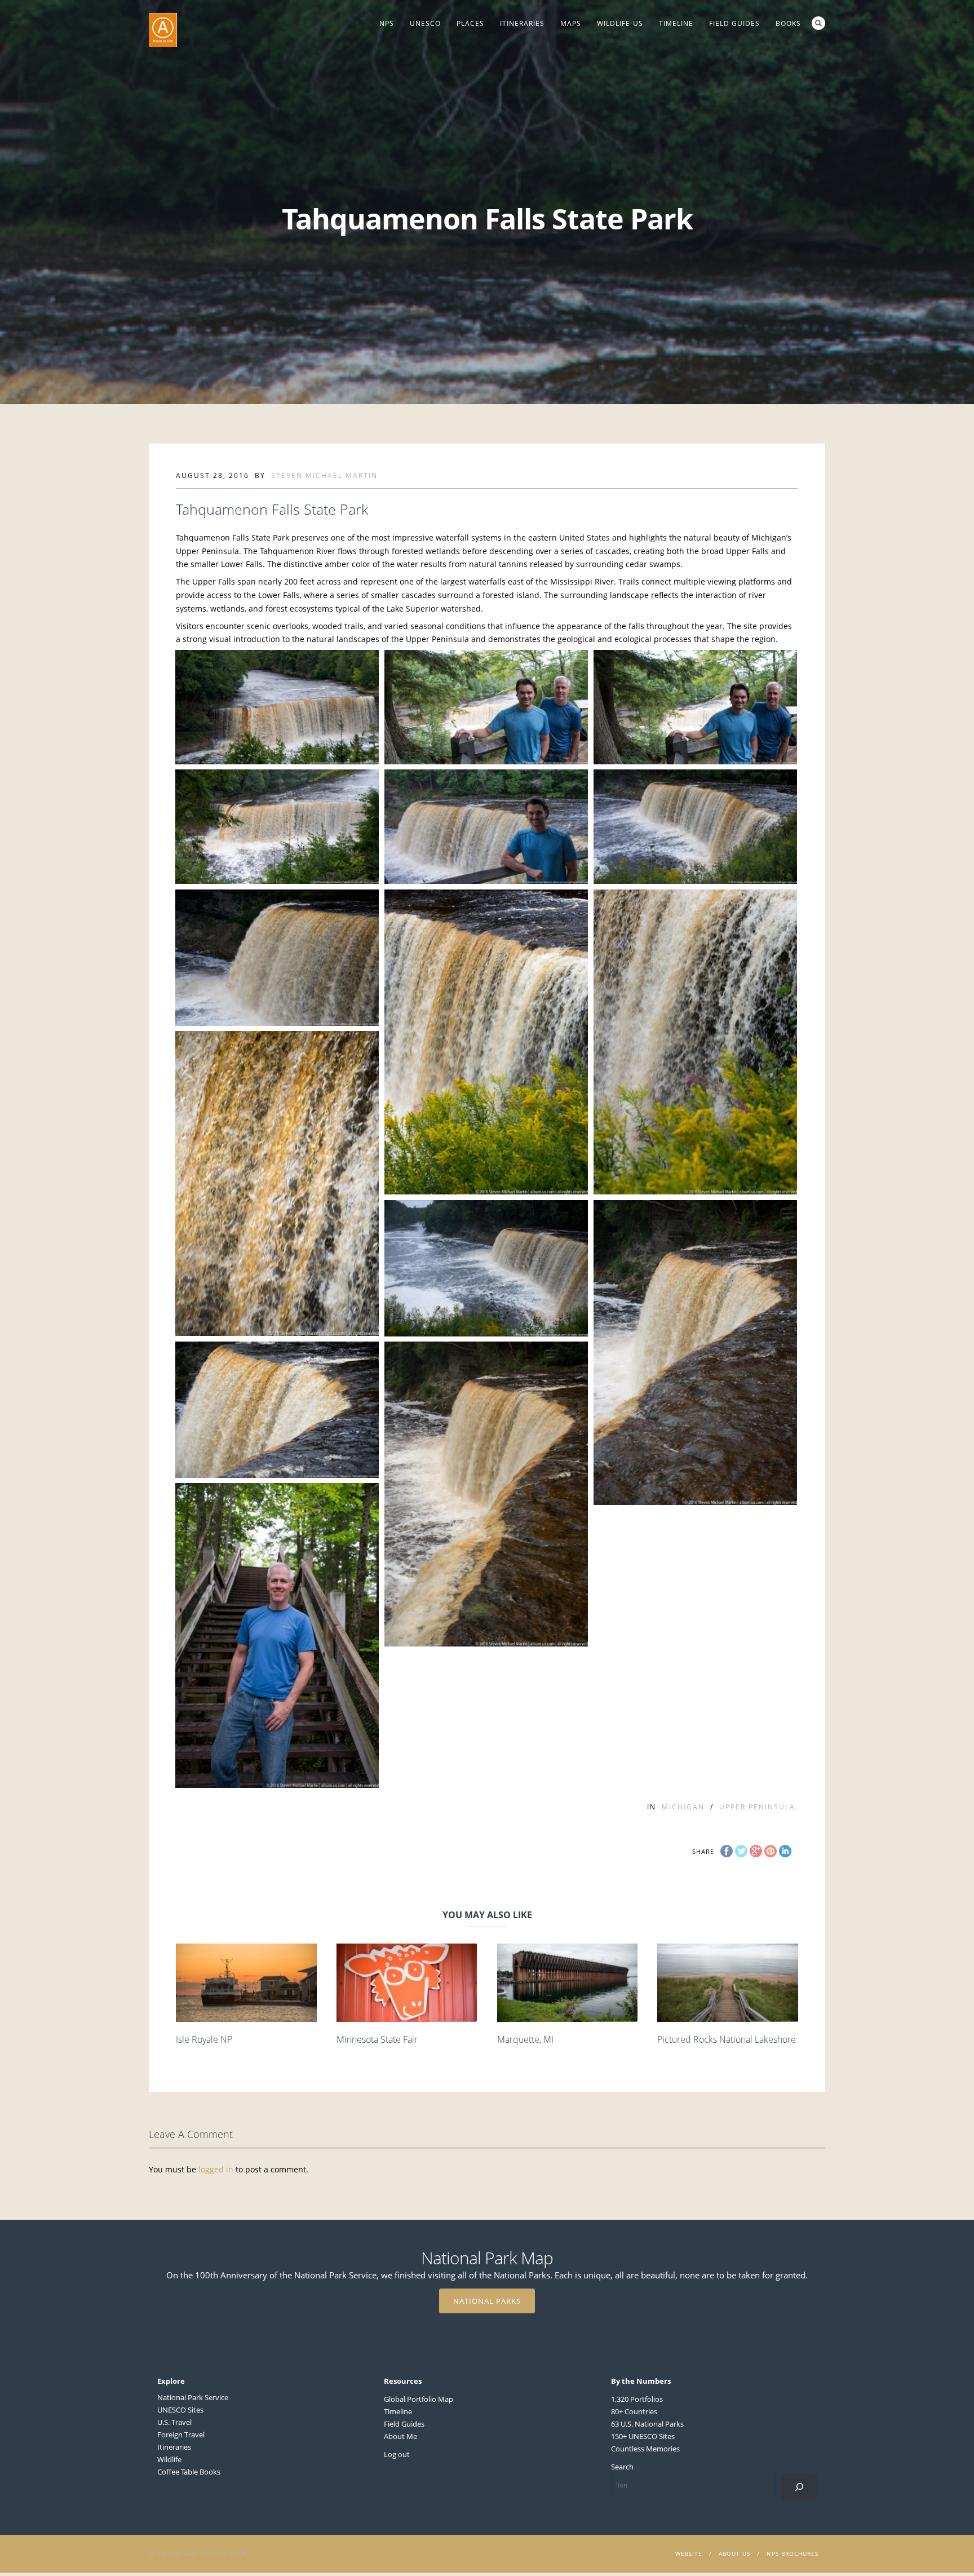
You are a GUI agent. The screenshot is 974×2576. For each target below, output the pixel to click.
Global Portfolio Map (419, 2399)
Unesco (425, 23)
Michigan (683, 1807)
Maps (571, 23)
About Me (400, 2436)
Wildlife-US (620, 23)
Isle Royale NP (204, 2039)
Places (470, 23)
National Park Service (193, 2397)
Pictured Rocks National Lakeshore (727, 2039)
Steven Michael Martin (324, 475)
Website (689, 2553)
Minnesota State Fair (377, 2039)
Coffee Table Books (189, 2472)
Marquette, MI (525, 2039)
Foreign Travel (181, 2435)
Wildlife (169, 2459)
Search (818, 23)
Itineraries (522, 23)
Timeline (676, 23)
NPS (387, 23)
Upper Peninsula (757, 1807)
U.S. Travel (174, 2422)
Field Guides (734, 23)
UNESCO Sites (180, 2410)
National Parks (487, 2301)
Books (788, 23)
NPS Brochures (793, 2553)
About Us (734, 2553)
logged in (216, 2169)
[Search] (799, 2487)
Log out (397, 2454)
